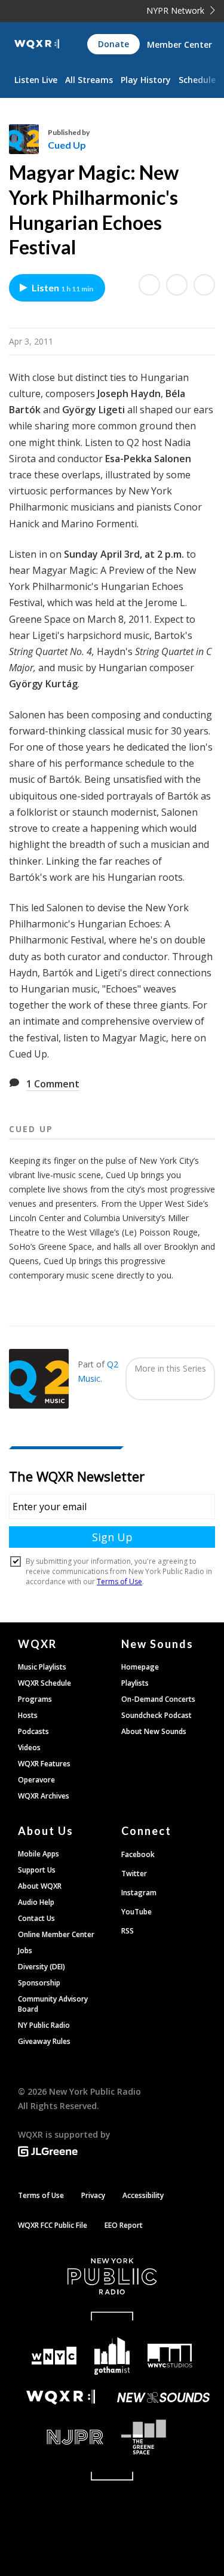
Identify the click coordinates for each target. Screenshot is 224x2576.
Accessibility (143, 2195)
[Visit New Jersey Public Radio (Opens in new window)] (61, 2437)
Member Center (179, 44)
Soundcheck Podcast (157, 1715)
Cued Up (67, 145)
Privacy (93, 2195)
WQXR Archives (44, 1796)
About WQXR (40, 1886)
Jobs (25, 1951)
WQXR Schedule (45, 1683)
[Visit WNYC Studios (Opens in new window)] (170, 2356)
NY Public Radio (44, 2025)
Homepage (140, 1667)
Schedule (197, 80)
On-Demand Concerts (158, 1699)
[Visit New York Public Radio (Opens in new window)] (112, 2276)
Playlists (135, 1683)
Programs (35, 1699)
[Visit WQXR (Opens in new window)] (61, 2397)
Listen (62, 288)
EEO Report (124, 2225)
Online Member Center (56, 1934)
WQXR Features (44, 1764)
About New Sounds (154, 1731)
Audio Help (36, 1902)
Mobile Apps (39, 1854)
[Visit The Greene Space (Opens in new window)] (164, 2437)
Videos (29, 1747)
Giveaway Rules (44, 2041)
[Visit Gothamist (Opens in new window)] (112, 2356)
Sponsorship (39, 1983)
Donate (113, 44)
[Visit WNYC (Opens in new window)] (55, 2356)
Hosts (28, 1715)
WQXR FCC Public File (53, 2225)
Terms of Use (41, 2195)
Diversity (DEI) (42, 1967)
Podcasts (33, 1731)
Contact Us (36, 1918)
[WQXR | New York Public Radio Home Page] (37, 44)
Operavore (36, 1780)
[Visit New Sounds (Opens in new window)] (164, 2397)
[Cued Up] (28, 139)
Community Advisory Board (53, 2004)
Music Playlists (42, 1667)
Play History (146, 80)
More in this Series (170, 1368)
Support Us (37, 1870)
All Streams (89, 80)
